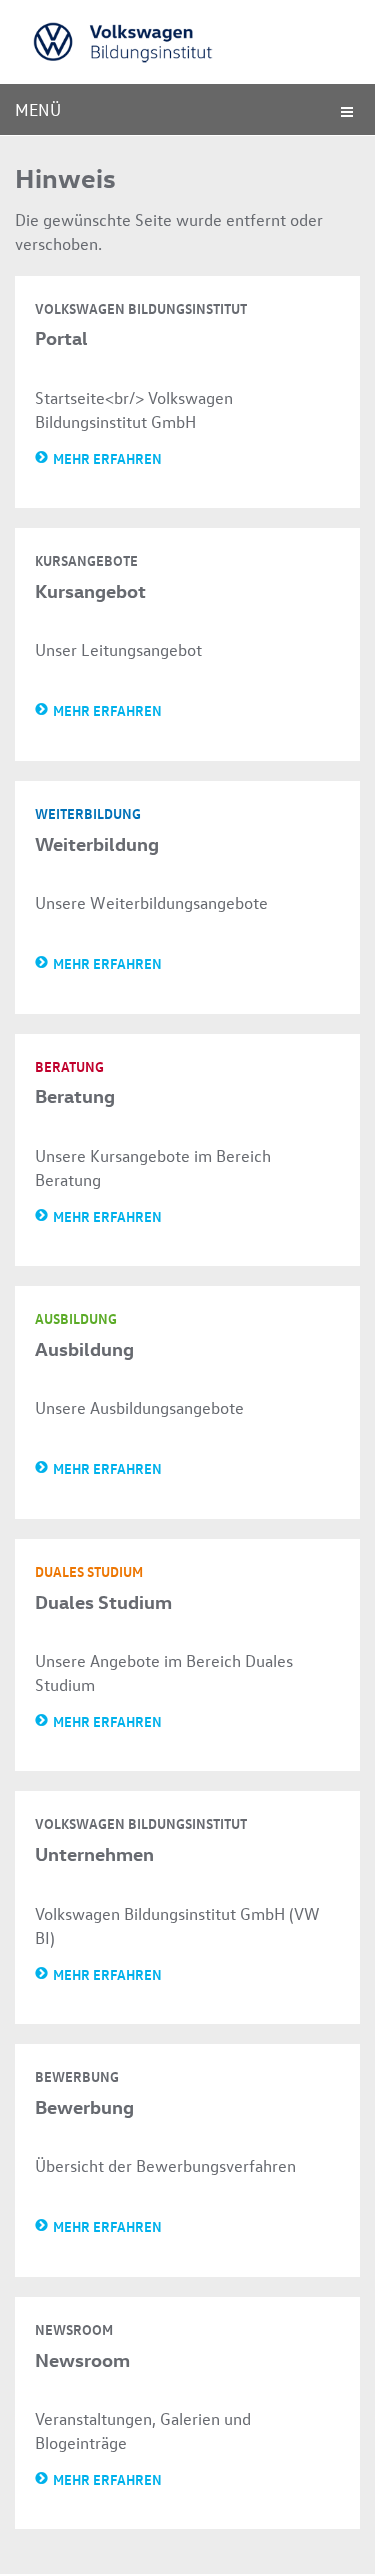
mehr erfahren (107, 458)
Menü (38, 109)
